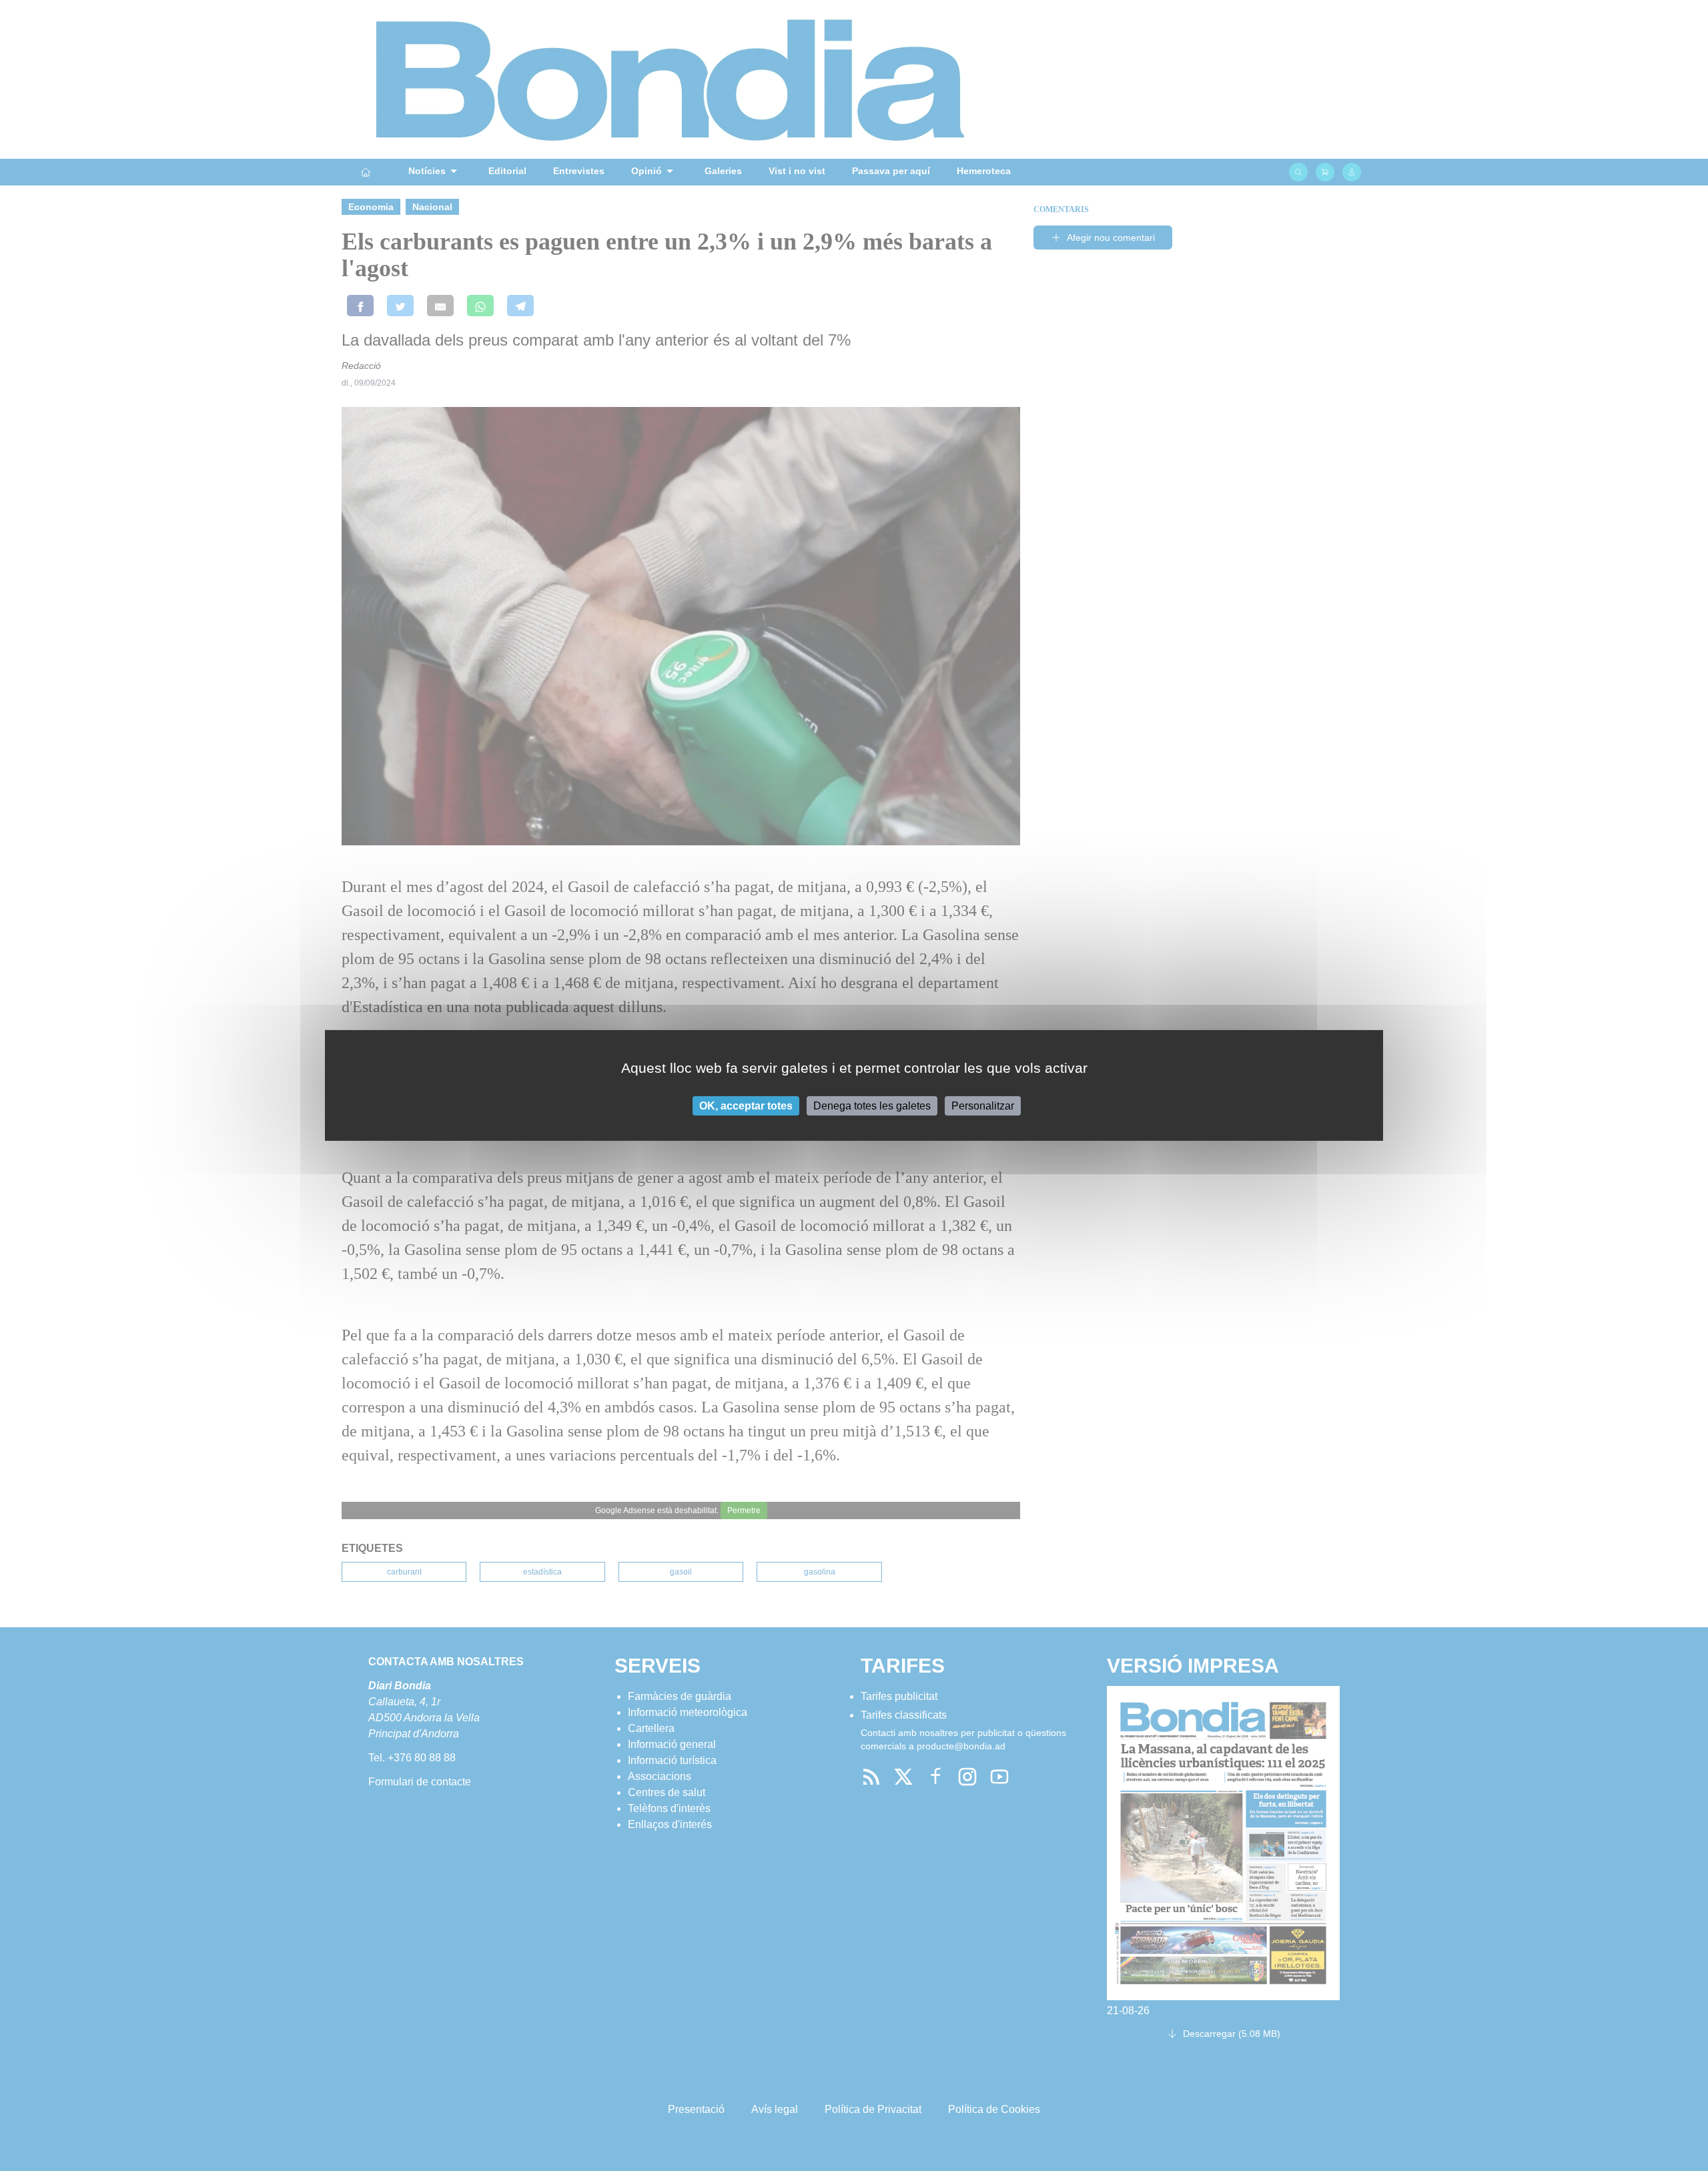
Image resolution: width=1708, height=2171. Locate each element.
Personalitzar (983, 1106)
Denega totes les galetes (872, 1106)
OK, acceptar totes (746, 1106)
